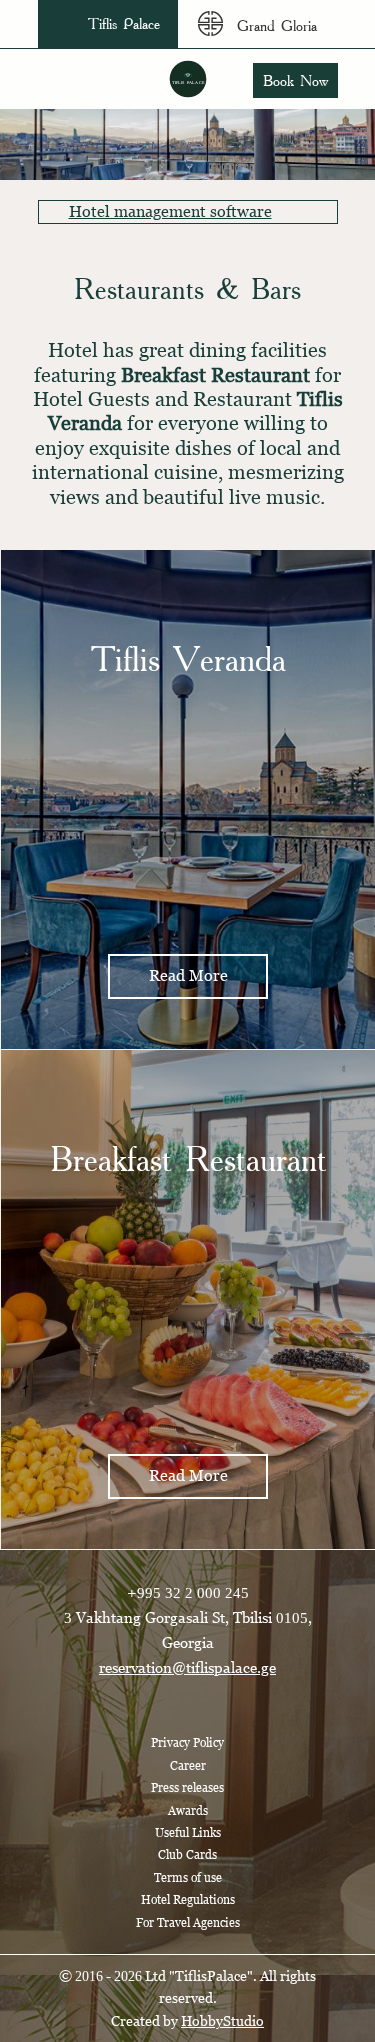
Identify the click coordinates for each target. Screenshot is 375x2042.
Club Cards (187, 1855)
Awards (188, 1811)
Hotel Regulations (188, 1900)
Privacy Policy (187, 1743)
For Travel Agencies (188, 1923)
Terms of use (188, 1878)
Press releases (187, 1788)
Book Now (295, 80)
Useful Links (188, 1833)
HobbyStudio (222, 2021)
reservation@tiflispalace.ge (187, 1667)
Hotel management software (170, 211)
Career (188, 1766)
